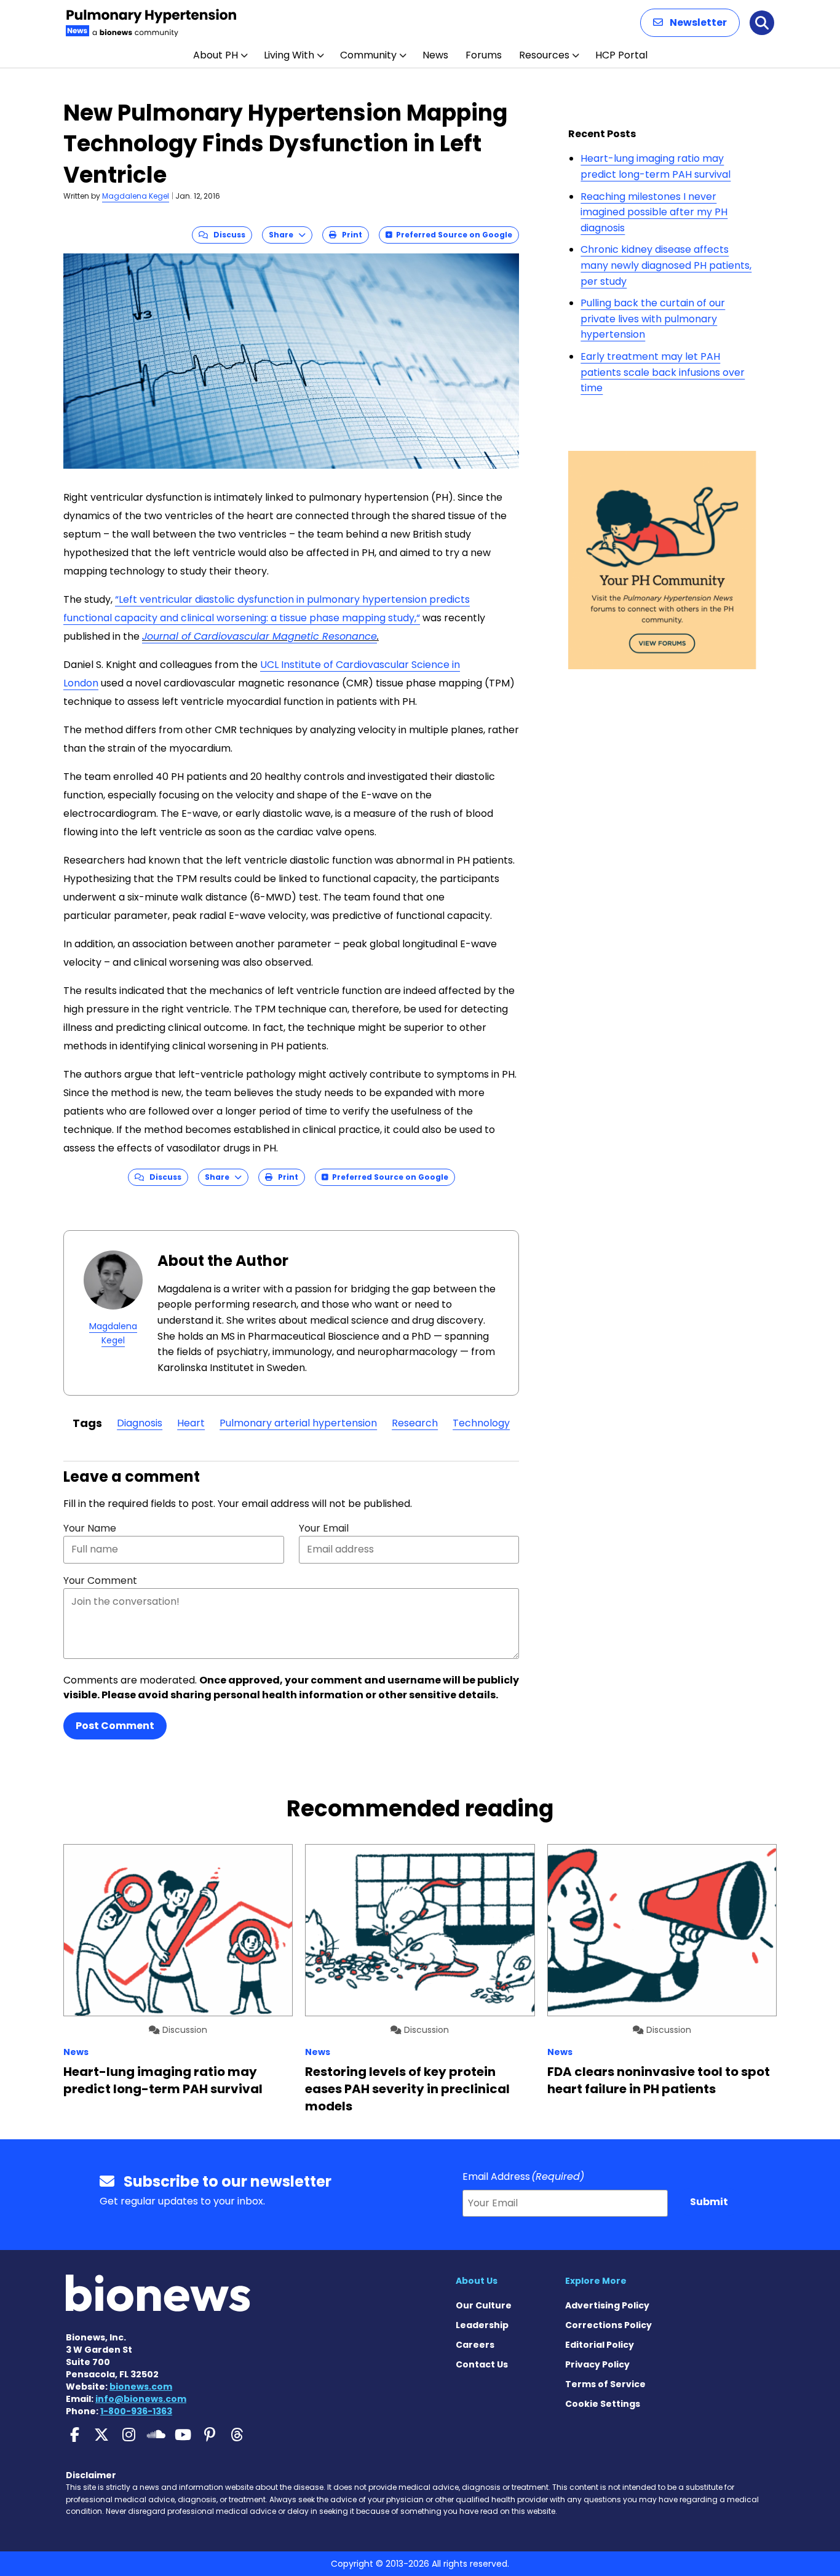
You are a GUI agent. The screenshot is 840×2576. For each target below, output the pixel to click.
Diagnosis (140, 1423)
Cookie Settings (603, 2404)
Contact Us (482, 2364)
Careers (475, 2345)
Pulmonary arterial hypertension (298, 1423)
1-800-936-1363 (136, 2411)
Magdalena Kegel (136, 196)
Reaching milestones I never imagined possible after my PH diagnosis (654, 212)
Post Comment (115, 1726)
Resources (544, 55)
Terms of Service (605, 2384)
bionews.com (141, 2387)
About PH (216, 55)
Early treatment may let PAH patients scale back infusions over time (663, 372)
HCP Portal (621, 55)
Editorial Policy (600, 2345)
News (435, 55)
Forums (484, 55)
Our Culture (484, 2305)
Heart (191, 1423)
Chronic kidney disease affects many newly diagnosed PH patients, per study (666, 265)
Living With (289, 55)
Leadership (482, 2325)
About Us (477, 2281)
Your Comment (100, 1580)
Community (368, 55)
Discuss (227, 235)
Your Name (90, 1528)
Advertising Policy (607, 2305)
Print (349, 235)
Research (415, 1423)
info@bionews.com (141, 2399)
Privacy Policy (597, 2364)
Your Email (324, 1528)
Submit (709, 2202)
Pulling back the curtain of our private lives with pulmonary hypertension (653, 319)
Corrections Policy (608, 2325)
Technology (481, 1423)
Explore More (596, 2281)
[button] (690, 23)
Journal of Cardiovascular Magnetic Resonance (260, 636)
